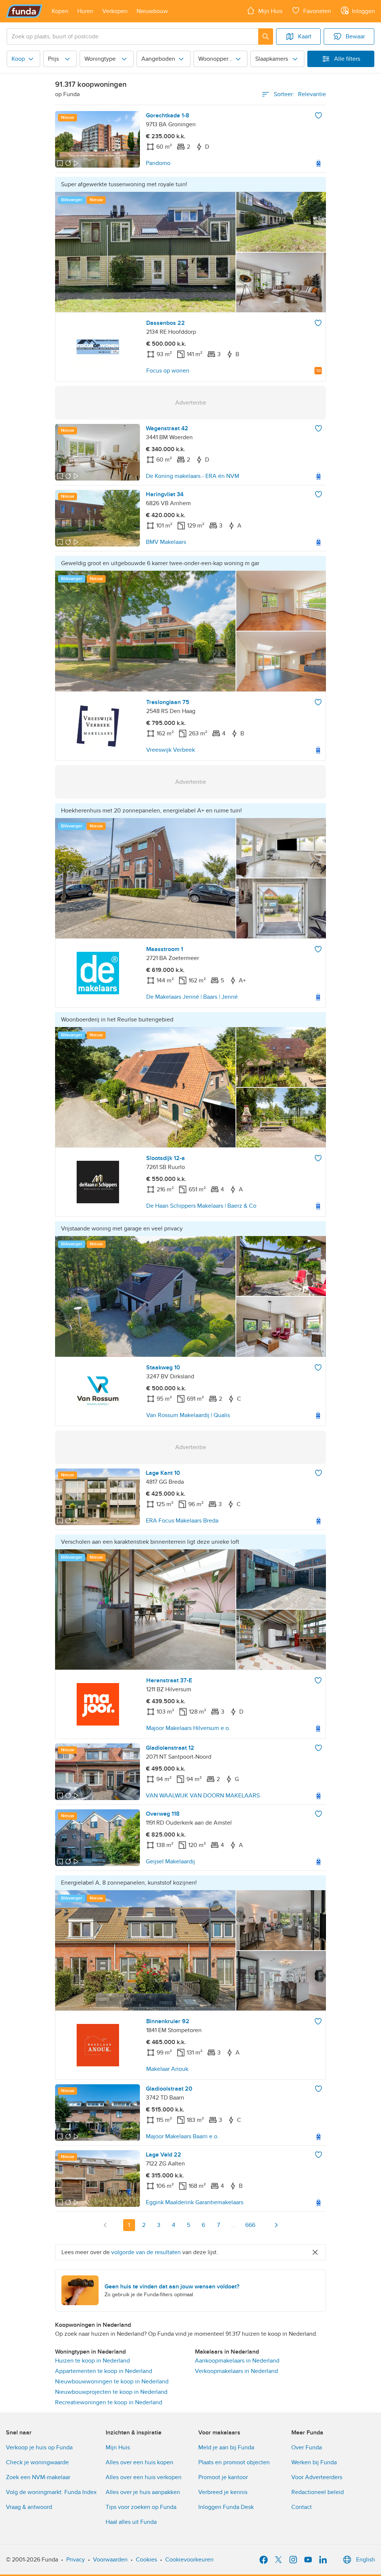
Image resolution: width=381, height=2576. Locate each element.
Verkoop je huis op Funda (39, 2447)
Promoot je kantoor (223, 2477)
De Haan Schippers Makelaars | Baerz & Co (201, 1206)
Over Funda (307, 2447)
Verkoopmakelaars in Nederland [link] (236, 2371)
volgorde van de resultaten (146, 2252)
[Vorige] (105, 2225)
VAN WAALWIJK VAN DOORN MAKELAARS (203, 1796)
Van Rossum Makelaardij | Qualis (188, 1415)
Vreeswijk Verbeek (171, 750)
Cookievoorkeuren (189, 2560)
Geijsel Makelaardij (170, 1861)
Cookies (146, 2560)
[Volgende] (276, 2225)
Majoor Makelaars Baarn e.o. (182, 2136)
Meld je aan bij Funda (226, 2447)
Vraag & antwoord (29, 2507)
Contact (302, 2507)
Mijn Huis (118, 2447)
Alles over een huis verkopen (144, 2477)
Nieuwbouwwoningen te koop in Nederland (112, 2382)
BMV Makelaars (166, 542)
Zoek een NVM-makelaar (38, 2477)
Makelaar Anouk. (168, 2069)
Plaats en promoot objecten (234, 2462)
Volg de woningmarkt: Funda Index (51, 2492)
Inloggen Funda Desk (226, 2507)
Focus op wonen (168, 371)
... (233, 2225)
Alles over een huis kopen (140, 2462)
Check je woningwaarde (37, 2462)
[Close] (315, 2252)
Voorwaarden (110, 2560)
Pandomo (158, 163)
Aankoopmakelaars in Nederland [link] (237, 2361)
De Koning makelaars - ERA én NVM (193, 476)
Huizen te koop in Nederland (92, 2361)
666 (250, 2225)
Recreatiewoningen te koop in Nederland (109, 2402)
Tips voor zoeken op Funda (141, 2507)
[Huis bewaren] (318, 115)
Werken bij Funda (314, 2462)
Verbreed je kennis (223, 2492)
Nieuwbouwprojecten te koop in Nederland (111, 2392)
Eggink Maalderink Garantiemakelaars (195, 2202)
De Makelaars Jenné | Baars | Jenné (192, 997)
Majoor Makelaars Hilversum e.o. (188, 1728)
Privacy (76, 2560)
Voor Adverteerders (317, 2477)
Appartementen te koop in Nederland (104, 2371)
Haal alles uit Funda (131, 2522)
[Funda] (24, 11)
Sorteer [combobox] (300, 94)
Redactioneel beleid (318, 2492)
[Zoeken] (266, 37)
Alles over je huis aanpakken (143, 2492)
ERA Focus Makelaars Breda (182, 1521)
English (366, 2560)
